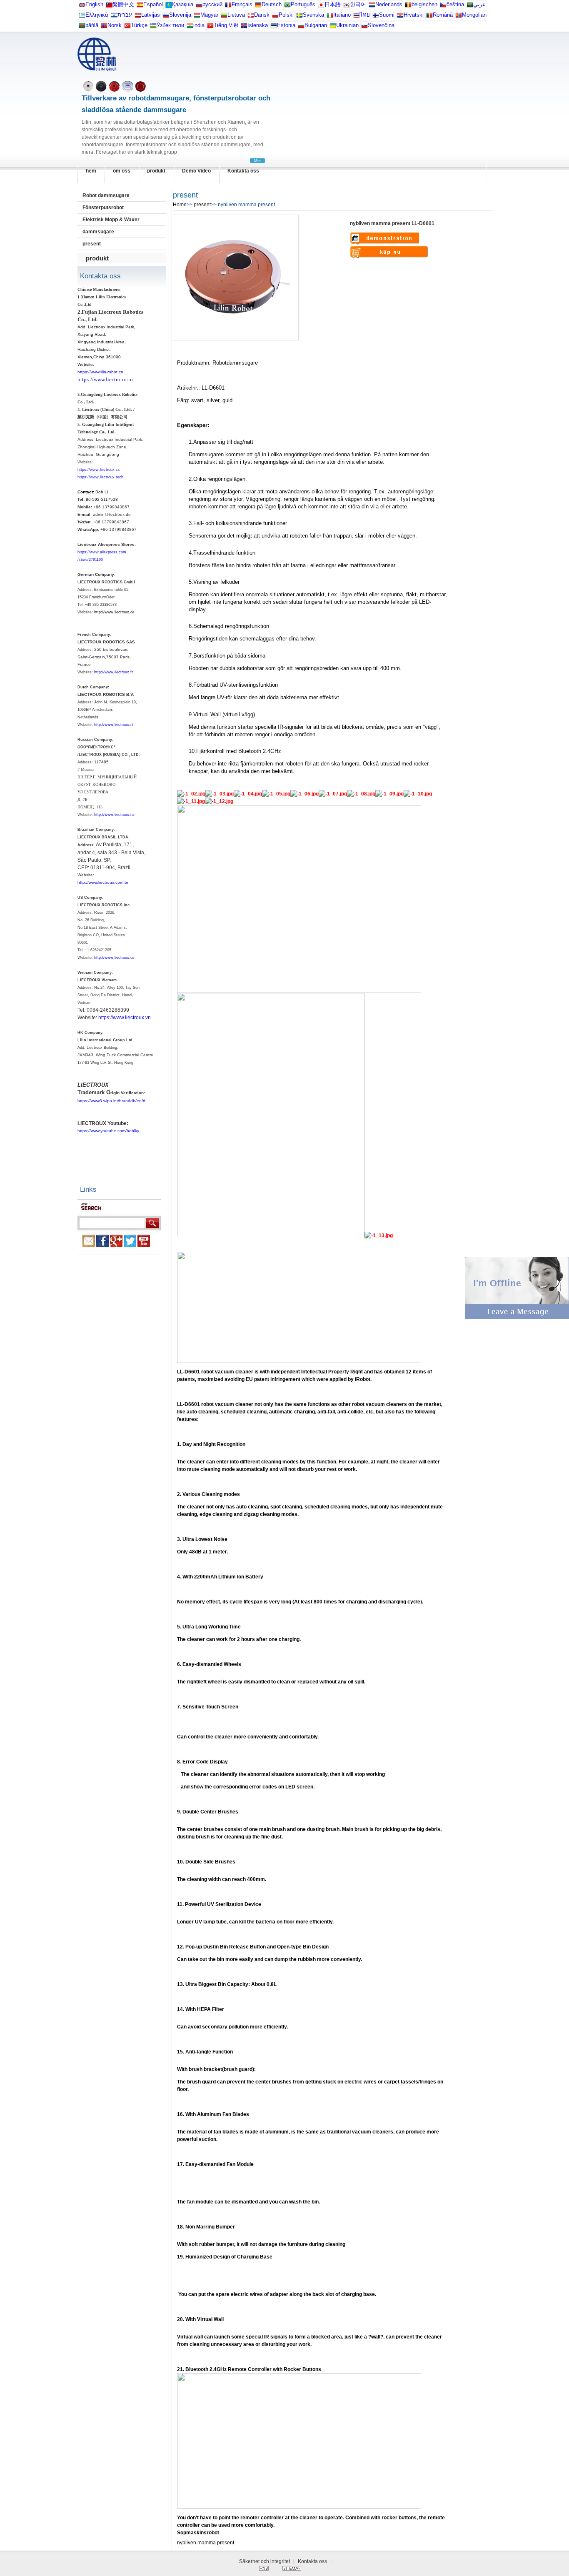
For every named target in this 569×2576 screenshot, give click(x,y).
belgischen (424, 4)
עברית (125, 15)
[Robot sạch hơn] (210, 27)
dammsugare (98, 232)
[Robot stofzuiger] (372, 6)
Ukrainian (347, 25)
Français (242, 4)
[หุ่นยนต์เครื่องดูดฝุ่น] (357, 17)
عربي (479, 4)
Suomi (387, 15)
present (92, 244)
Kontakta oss (243, 171)
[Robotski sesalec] (166, 17)
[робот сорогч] (459, 17)
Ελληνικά (97, 15)
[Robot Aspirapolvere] (330, 17)
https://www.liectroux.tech (100, 477)
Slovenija (180, 15)
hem (91, 171)
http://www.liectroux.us (114, 958)
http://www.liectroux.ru (114, 815)
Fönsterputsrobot (103, 208)
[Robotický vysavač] (443, 6)
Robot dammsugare (106, 195)
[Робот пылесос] (169, 6)
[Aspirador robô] (287, 6)
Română (443, 15)
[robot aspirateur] (408, 6)
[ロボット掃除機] (321, 6)
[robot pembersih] (190, 27)
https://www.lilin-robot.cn (100, 372)
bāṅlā (92, 25)
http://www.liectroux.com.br (103, 882)
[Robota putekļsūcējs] (138, 17)
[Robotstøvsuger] (251, 17)
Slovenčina (381, 25)
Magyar (209, 15)
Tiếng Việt (226, 25)
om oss (122, 171)
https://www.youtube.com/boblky (108, 1131)
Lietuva (236, 15)
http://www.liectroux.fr (114, 672)
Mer (257, 161)
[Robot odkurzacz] (275, 17)
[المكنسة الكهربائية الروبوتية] (470, 6)
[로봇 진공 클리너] (347, 6)
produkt (156, 171)
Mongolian (474, 15)
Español (153, 4)
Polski (286, 15)
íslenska (258, 25)
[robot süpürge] (127, 27)
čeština (455, 4)
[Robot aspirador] (140, 6)
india (199, 25)
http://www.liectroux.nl (114, 725)
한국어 (358, 4)
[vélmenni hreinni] (244, 27)
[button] (517, 1318)
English (94, 4)
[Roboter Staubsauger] (258, 6)
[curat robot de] (429, 17)
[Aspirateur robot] (228, 6)
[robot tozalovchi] (153, 27)
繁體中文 (123, 4)
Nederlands (389, 4)
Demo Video (196, 171)
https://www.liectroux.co (105, 379)
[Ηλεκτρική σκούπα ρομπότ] (82, 17)
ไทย (365, 15)
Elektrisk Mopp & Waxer (111, 220)
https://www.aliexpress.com (102, 552)
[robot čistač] (400, 17)
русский (212, 4)
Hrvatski (414, 15)
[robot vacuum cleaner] (82, 6)
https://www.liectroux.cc (99, 470)
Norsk (115, 25)
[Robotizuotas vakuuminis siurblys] (224, 17)
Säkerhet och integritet (265, 2561)
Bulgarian (316, 25)
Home (180, 205)
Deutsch (272, 4)
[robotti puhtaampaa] (376, 17)
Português (303, 4)
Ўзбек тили (170, 25)
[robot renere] (104, 27)
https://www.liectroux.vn (125, 1018)
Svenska (313, 15)
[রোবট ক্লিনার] (82, 27)
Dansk (262, 15)
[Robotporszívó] (197, 17)
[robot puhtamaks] (274, 27)
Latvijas (151, 15)
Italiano (342, 15)
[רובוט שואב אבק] (114, 17)
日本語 (333, 4)
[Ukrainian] (333, 27)
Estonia (286, 25)
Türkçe (139, 25)
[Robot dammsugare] (299, 17)
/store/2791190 (90, 560)
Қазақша (183, 4)
